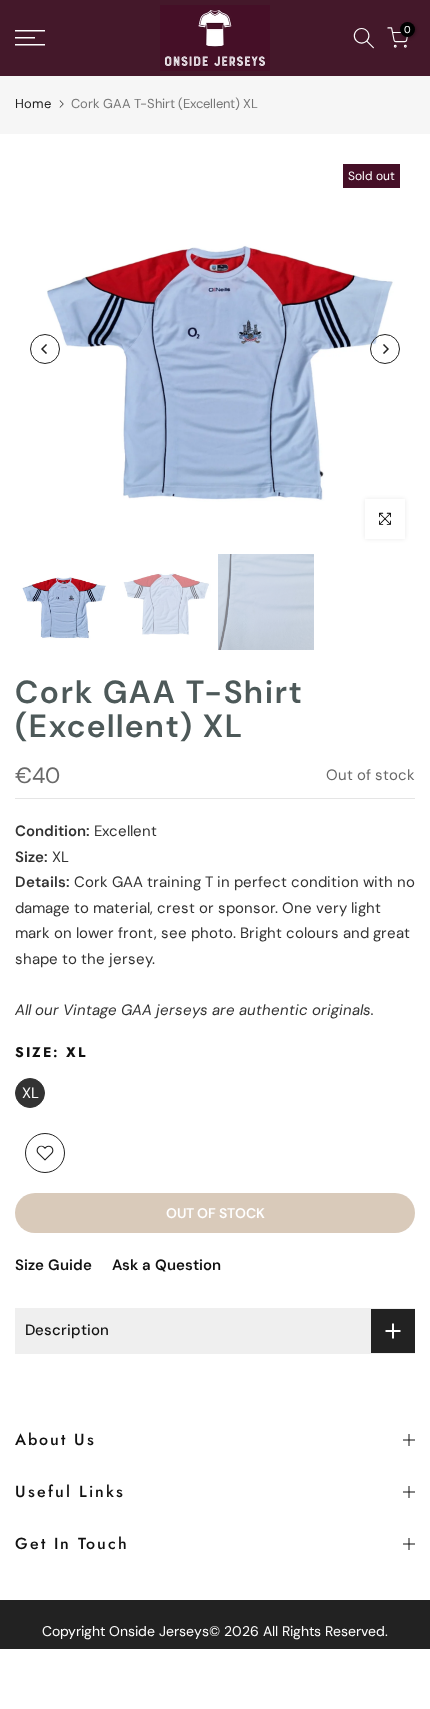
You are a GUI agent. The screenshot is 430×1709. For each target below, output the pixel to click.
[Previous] (45, 349)
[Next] (385, 349)
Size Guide (53, 1265)
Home (33, 103)
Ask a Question (166, 1265)
